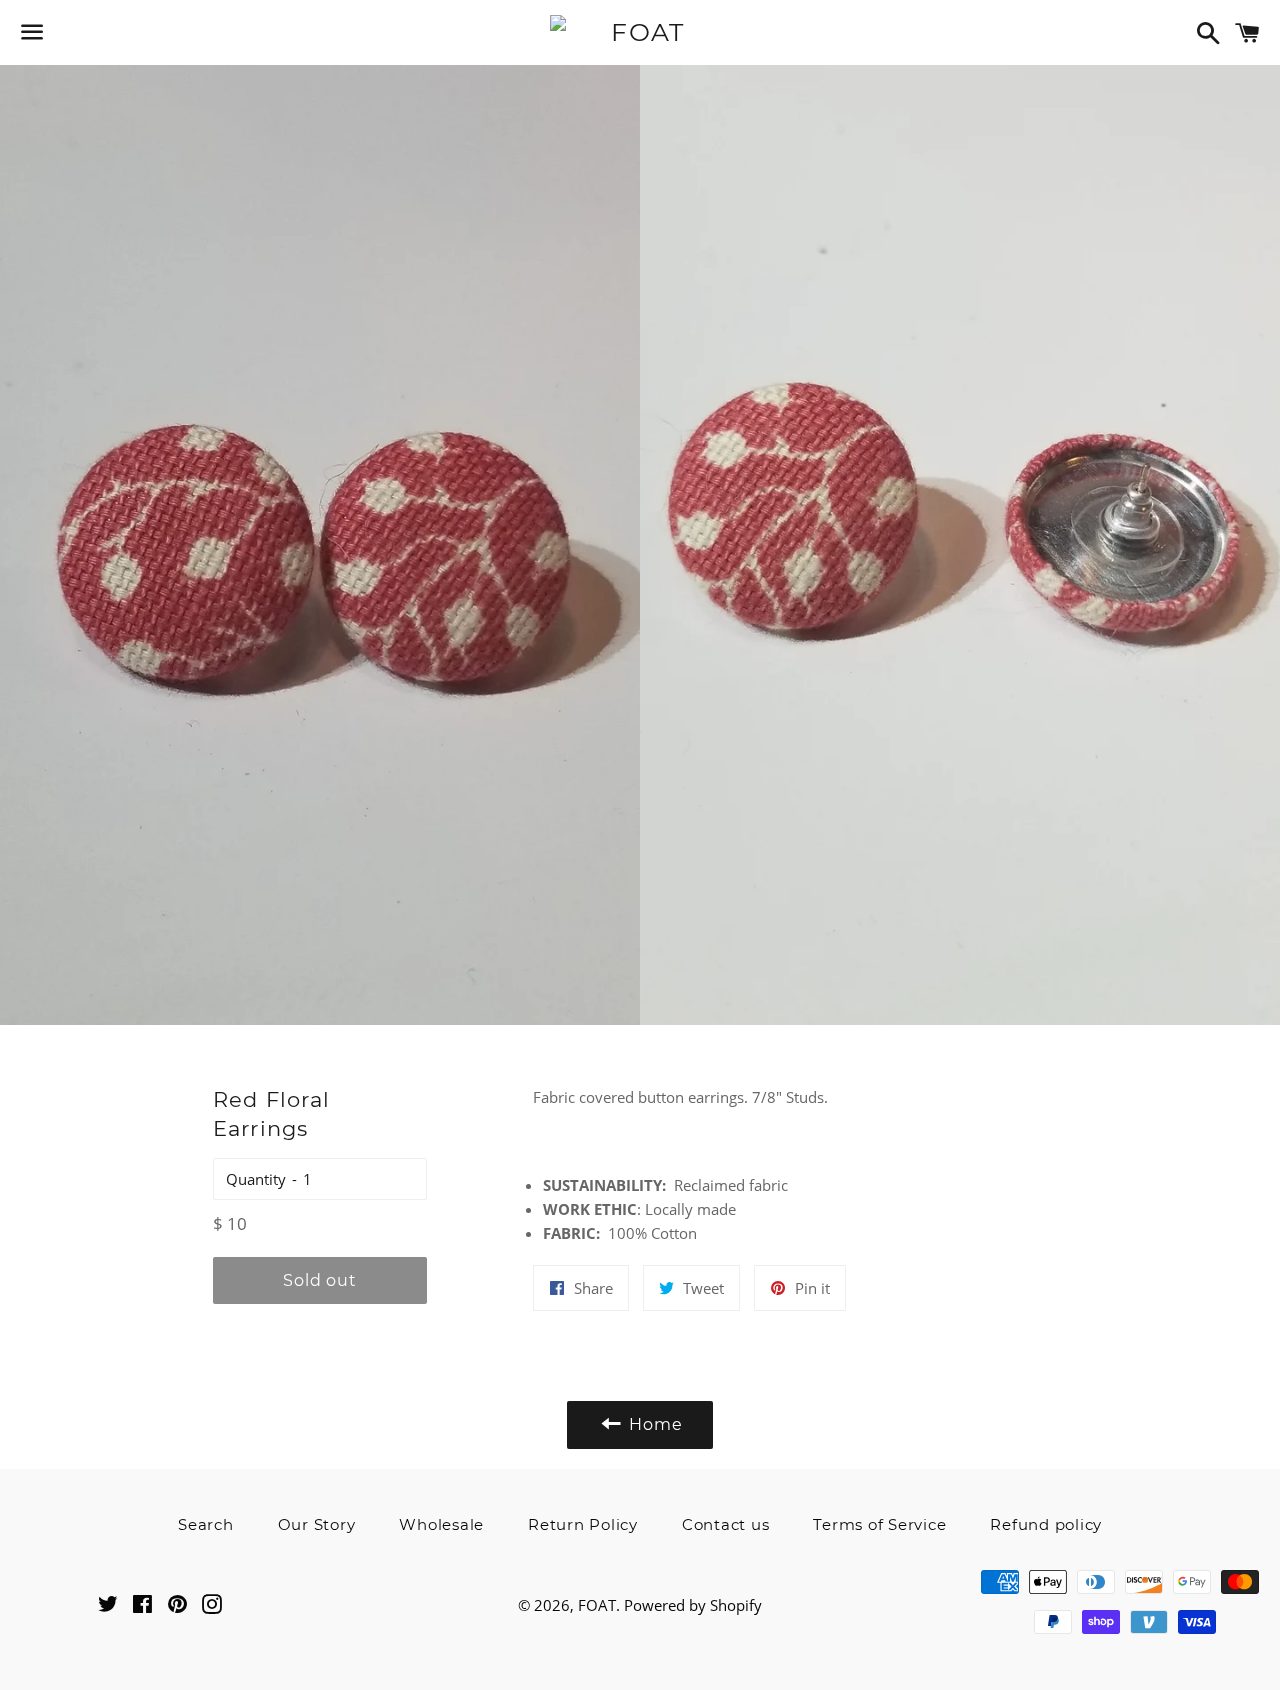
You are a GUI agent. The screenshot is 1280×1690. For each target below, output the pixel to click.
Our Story (317, 1524)
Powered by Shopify (693, 1605)
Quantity (256, 1179)
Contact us (726, 1524)
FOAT (597, 1605)
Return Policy (583, 1524)
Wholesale (441, 1524)
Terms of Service (879, 1524)
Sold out (319, 1280)
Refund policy (1046, 1524)
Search (206, 1524)
